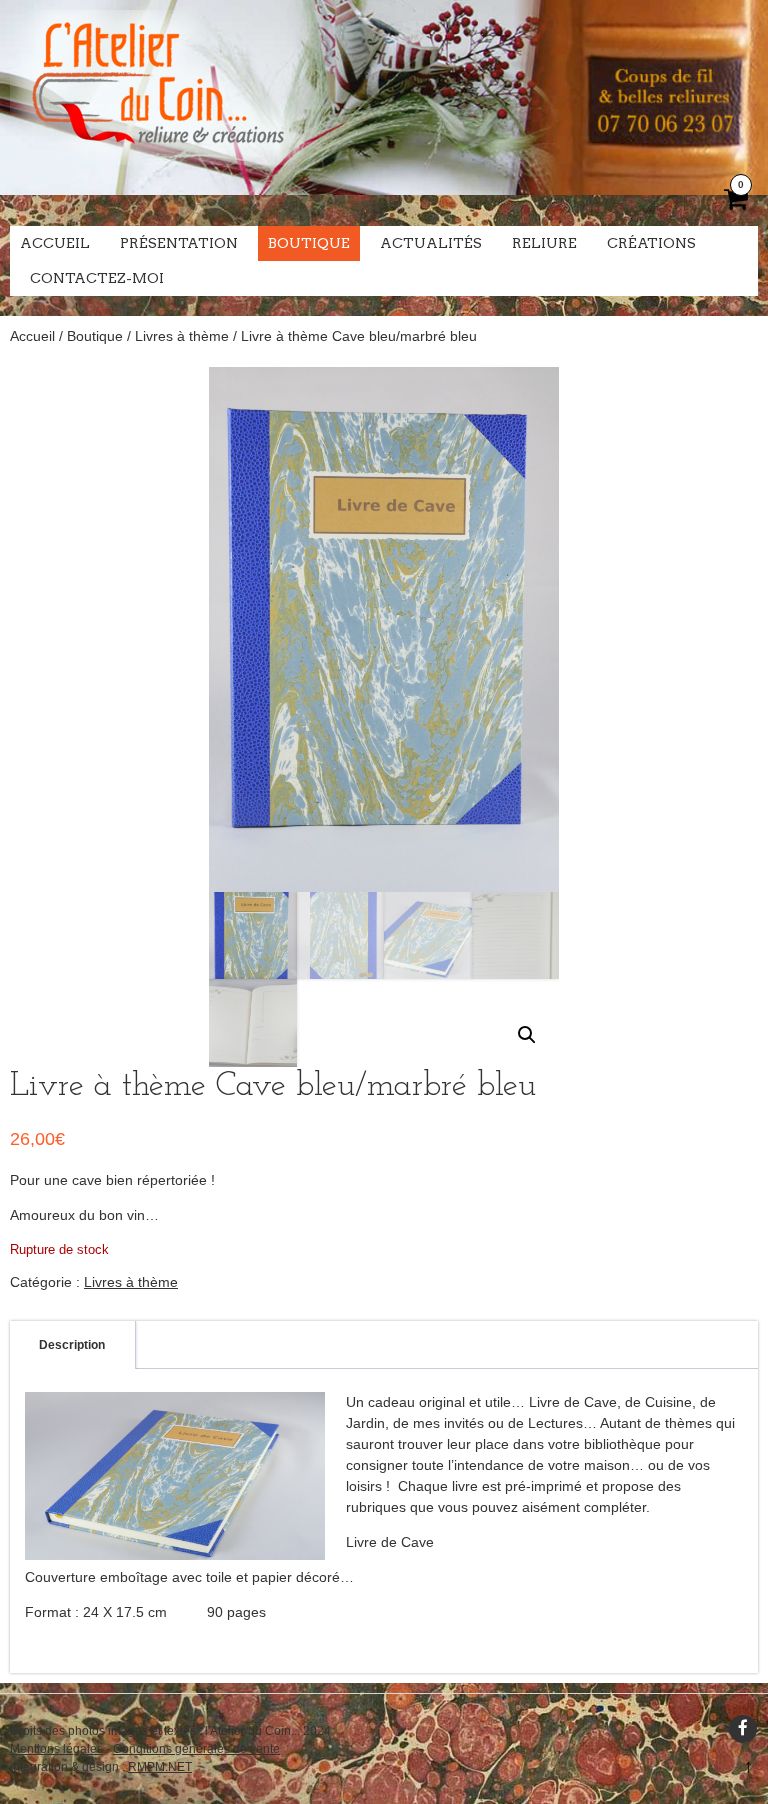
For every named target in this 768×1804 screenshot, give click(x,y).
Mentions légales (56, 1749)
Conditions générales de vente (196, 1749)
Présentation (179, 243)
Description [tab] (72, 1345)
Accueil (55, 243)
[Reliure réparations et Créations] (157, 160)
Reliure (544, 243)
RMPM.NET (160, 1767)
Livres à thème (182, 336)
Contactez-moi (97, 278)
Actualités (431, 243)
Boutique (309, 243)
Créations (651, 243)
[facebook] (743, 1729)
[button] (527, 1035)
